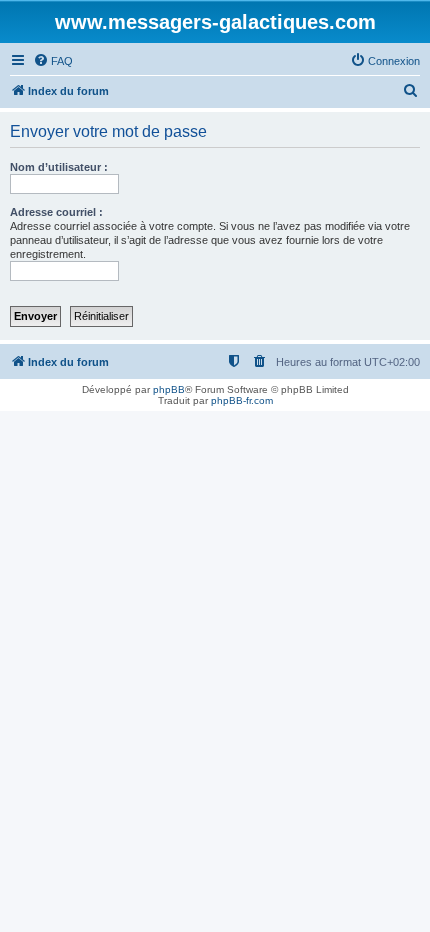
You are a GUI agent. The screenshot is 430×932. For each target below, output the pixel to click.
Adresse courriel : (56, 212)
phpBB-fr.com (242, 400)
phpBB (169, 389)
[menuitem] (53, 61)
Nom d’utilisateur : (59, 167)
